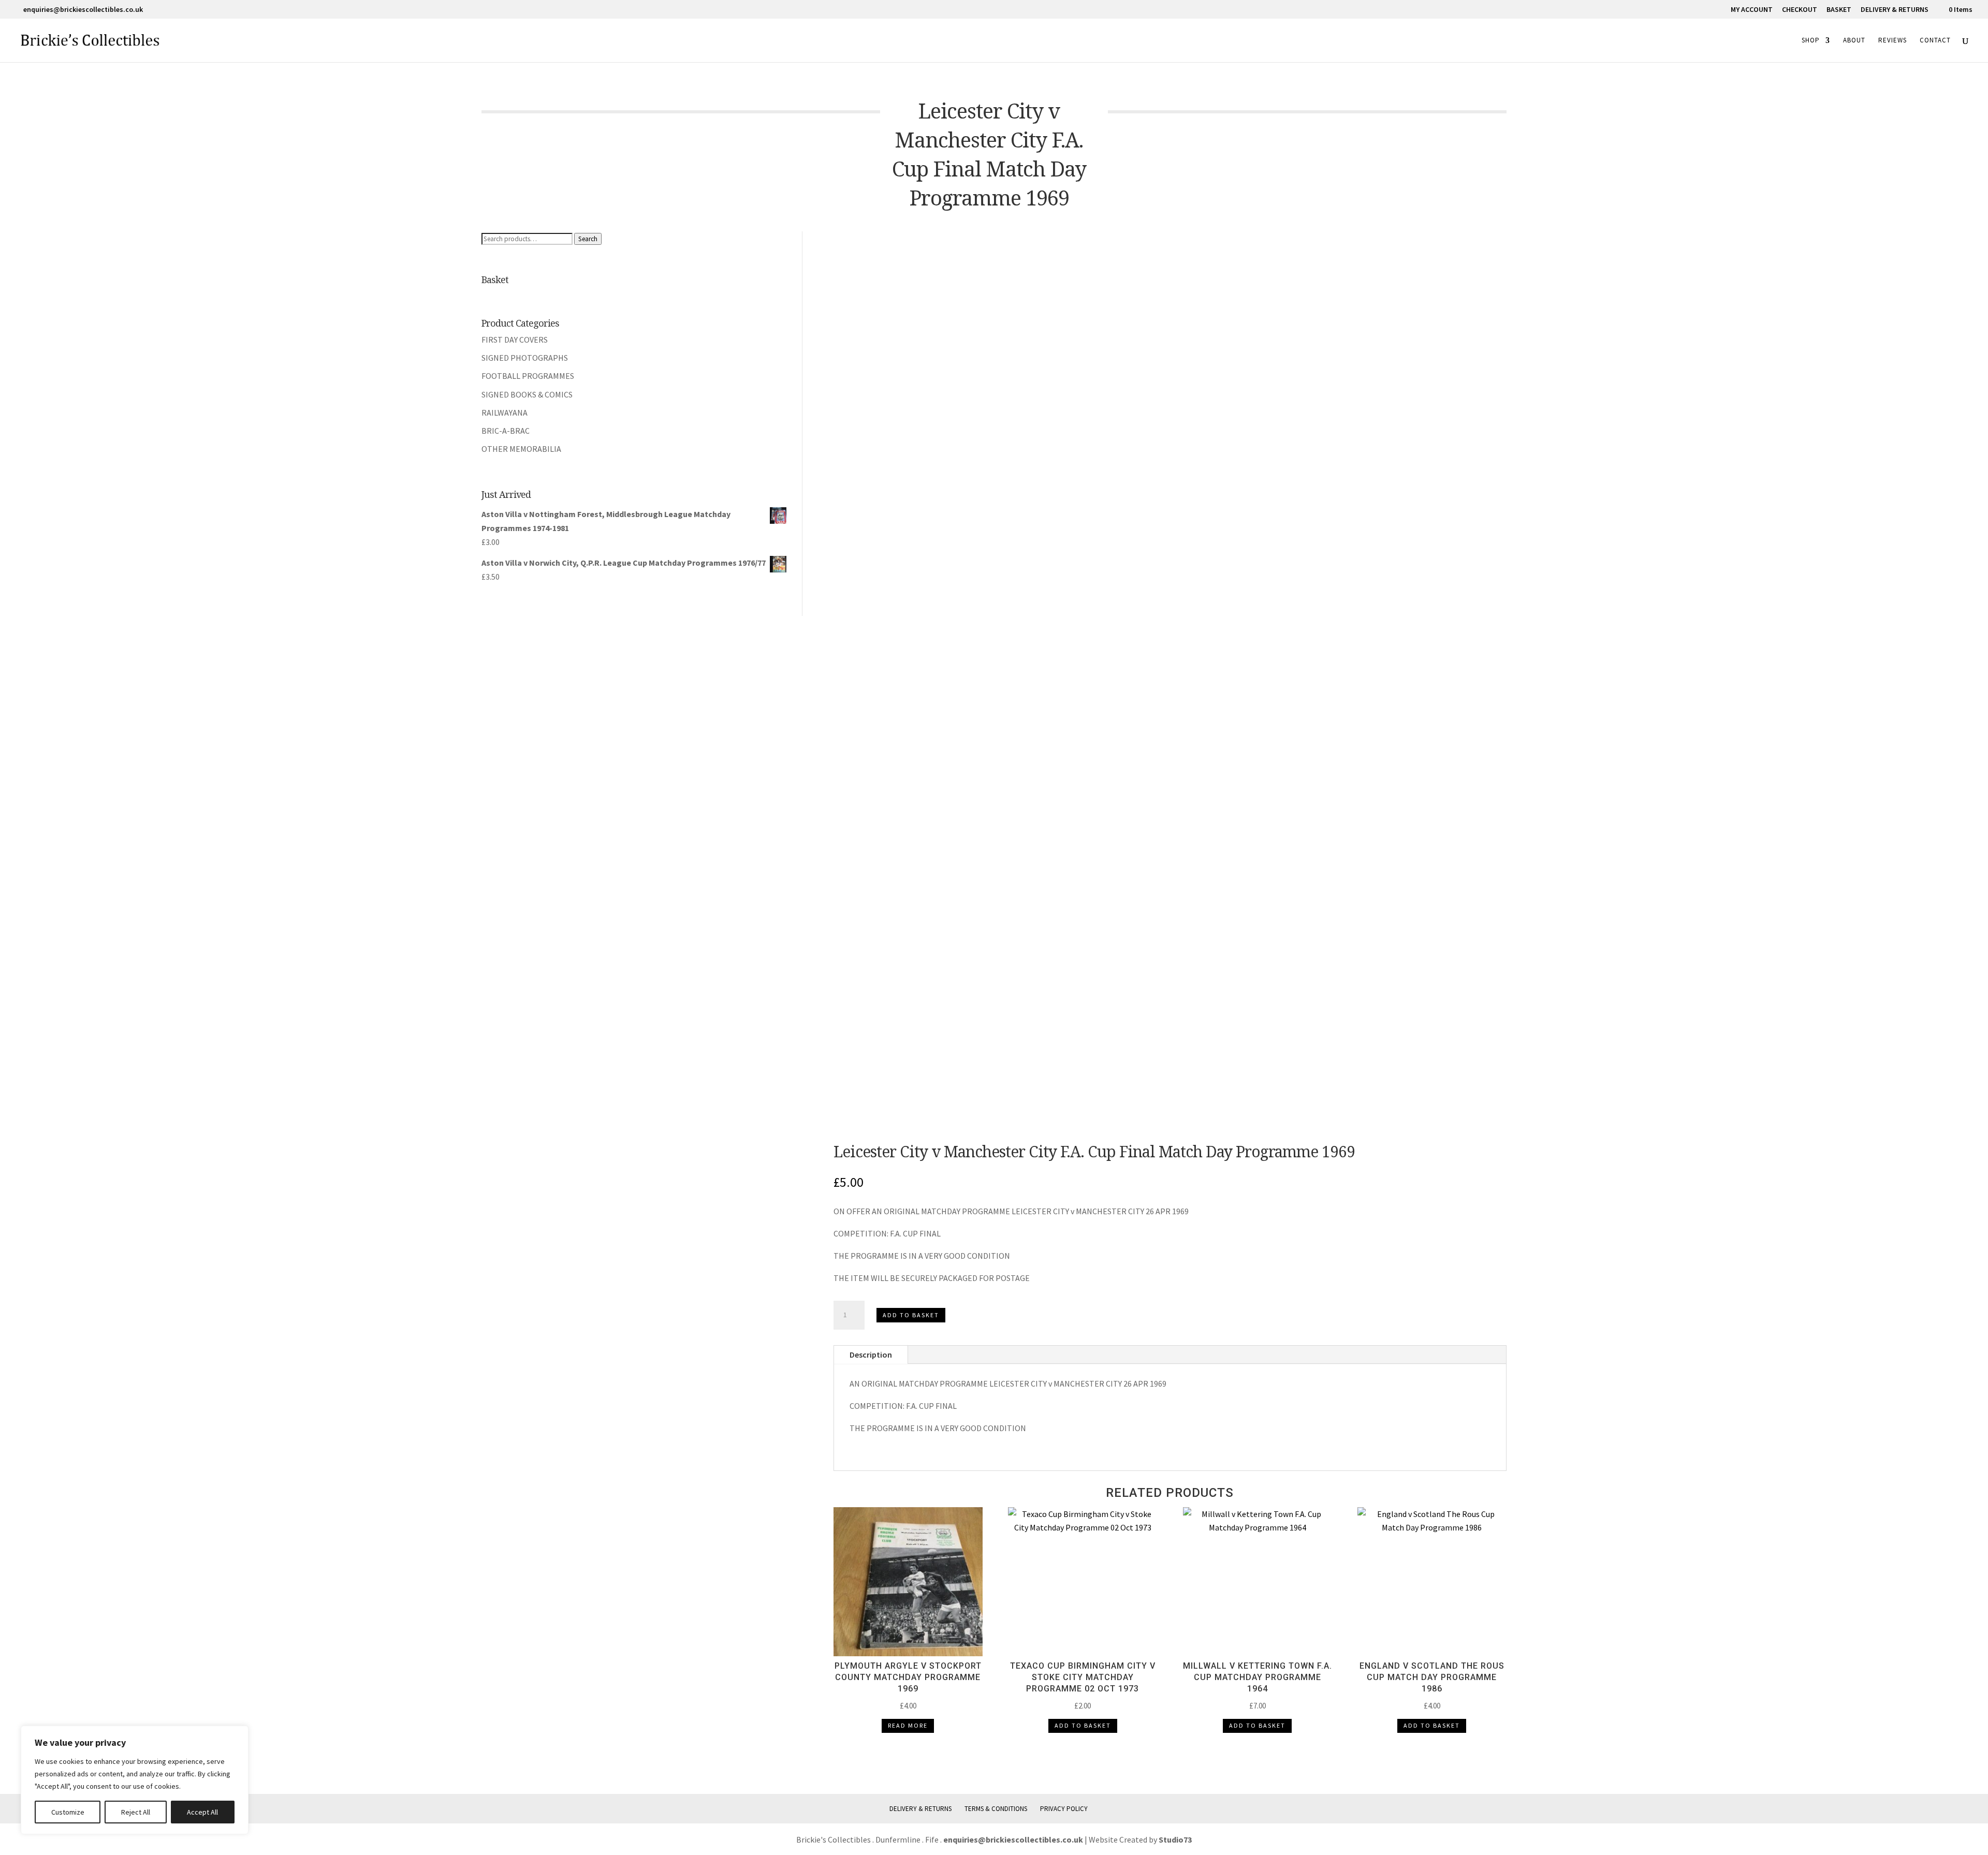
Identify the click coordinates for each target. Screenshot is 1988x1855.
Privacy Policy (1064, 1809)
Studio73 (1175, 1839)
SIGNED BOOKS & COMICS (527, 394)
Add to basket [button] (1083, 1725)
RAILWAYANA (505, 413)
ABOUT (1854, 41)
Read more (908, 1725)
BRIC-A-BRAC (506, 431)
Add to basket (911, 1315)
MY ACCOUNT (1752, 10)
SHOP (1811, 41)
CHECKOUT (1800, 10)
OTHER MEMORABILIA (521, 449)
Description (871, 1355)
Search (588, 239)
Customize (68, 1812)
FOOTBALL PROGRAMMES (528, 376)
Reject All (136, 1812)
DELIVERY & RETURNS (1895, 10)
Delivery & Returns (920, 1809)
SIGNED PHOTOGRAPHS (525, 358)
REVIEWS (1892, 41)
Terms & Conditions (996, 1809)
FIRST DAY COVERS (515, 340)
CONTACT (1935, 41)
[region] (135, 1780)
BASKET (1839, 10)
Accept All (202, 1812)
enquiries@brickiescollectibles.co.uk (1014, 1839)
